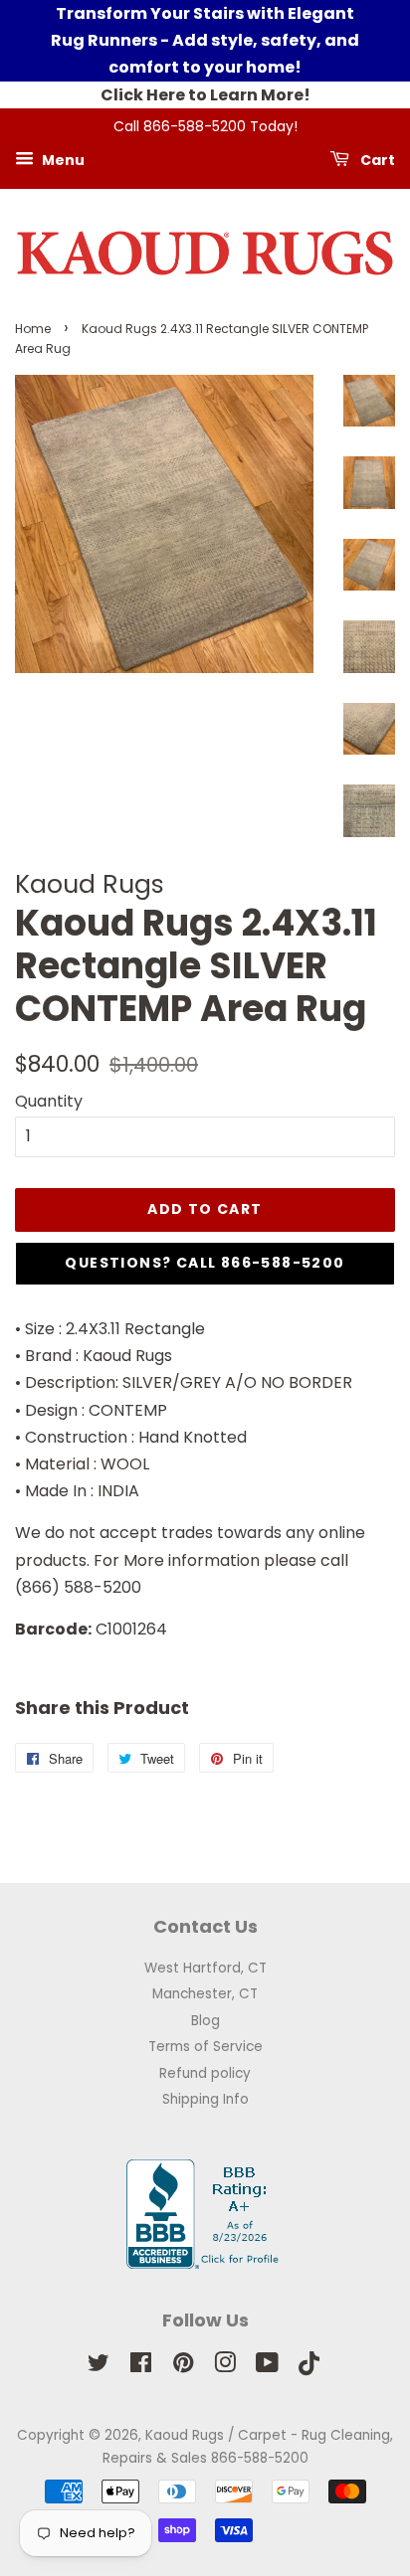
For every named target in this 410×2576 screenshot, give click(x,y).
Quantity (49, 1101)
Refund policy (205, 2073)
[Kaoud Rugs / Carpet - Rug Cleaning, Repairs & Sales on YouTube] (267, 2367)
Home (33, 329)
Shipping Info (205, 2099)
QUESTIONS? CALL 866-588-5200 (205, 1263)
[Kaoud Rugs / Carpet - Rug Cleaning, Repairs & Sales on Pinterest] (183, 2367)
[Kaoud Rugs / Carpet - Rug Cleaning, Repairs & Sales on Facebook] (141, 2367)
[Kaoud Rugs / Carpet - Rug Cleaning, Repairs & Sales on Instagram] (225, 2367)
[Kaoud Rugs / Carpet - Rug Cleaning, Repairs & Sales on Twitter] (99, 2367)
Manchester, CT (205, 1994)
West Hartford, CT (205, 1968)
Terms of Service (205, 2047)
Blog (205, 2021)
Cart (376, 159)
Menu (62, 159)
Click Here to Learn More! (205, 95)
